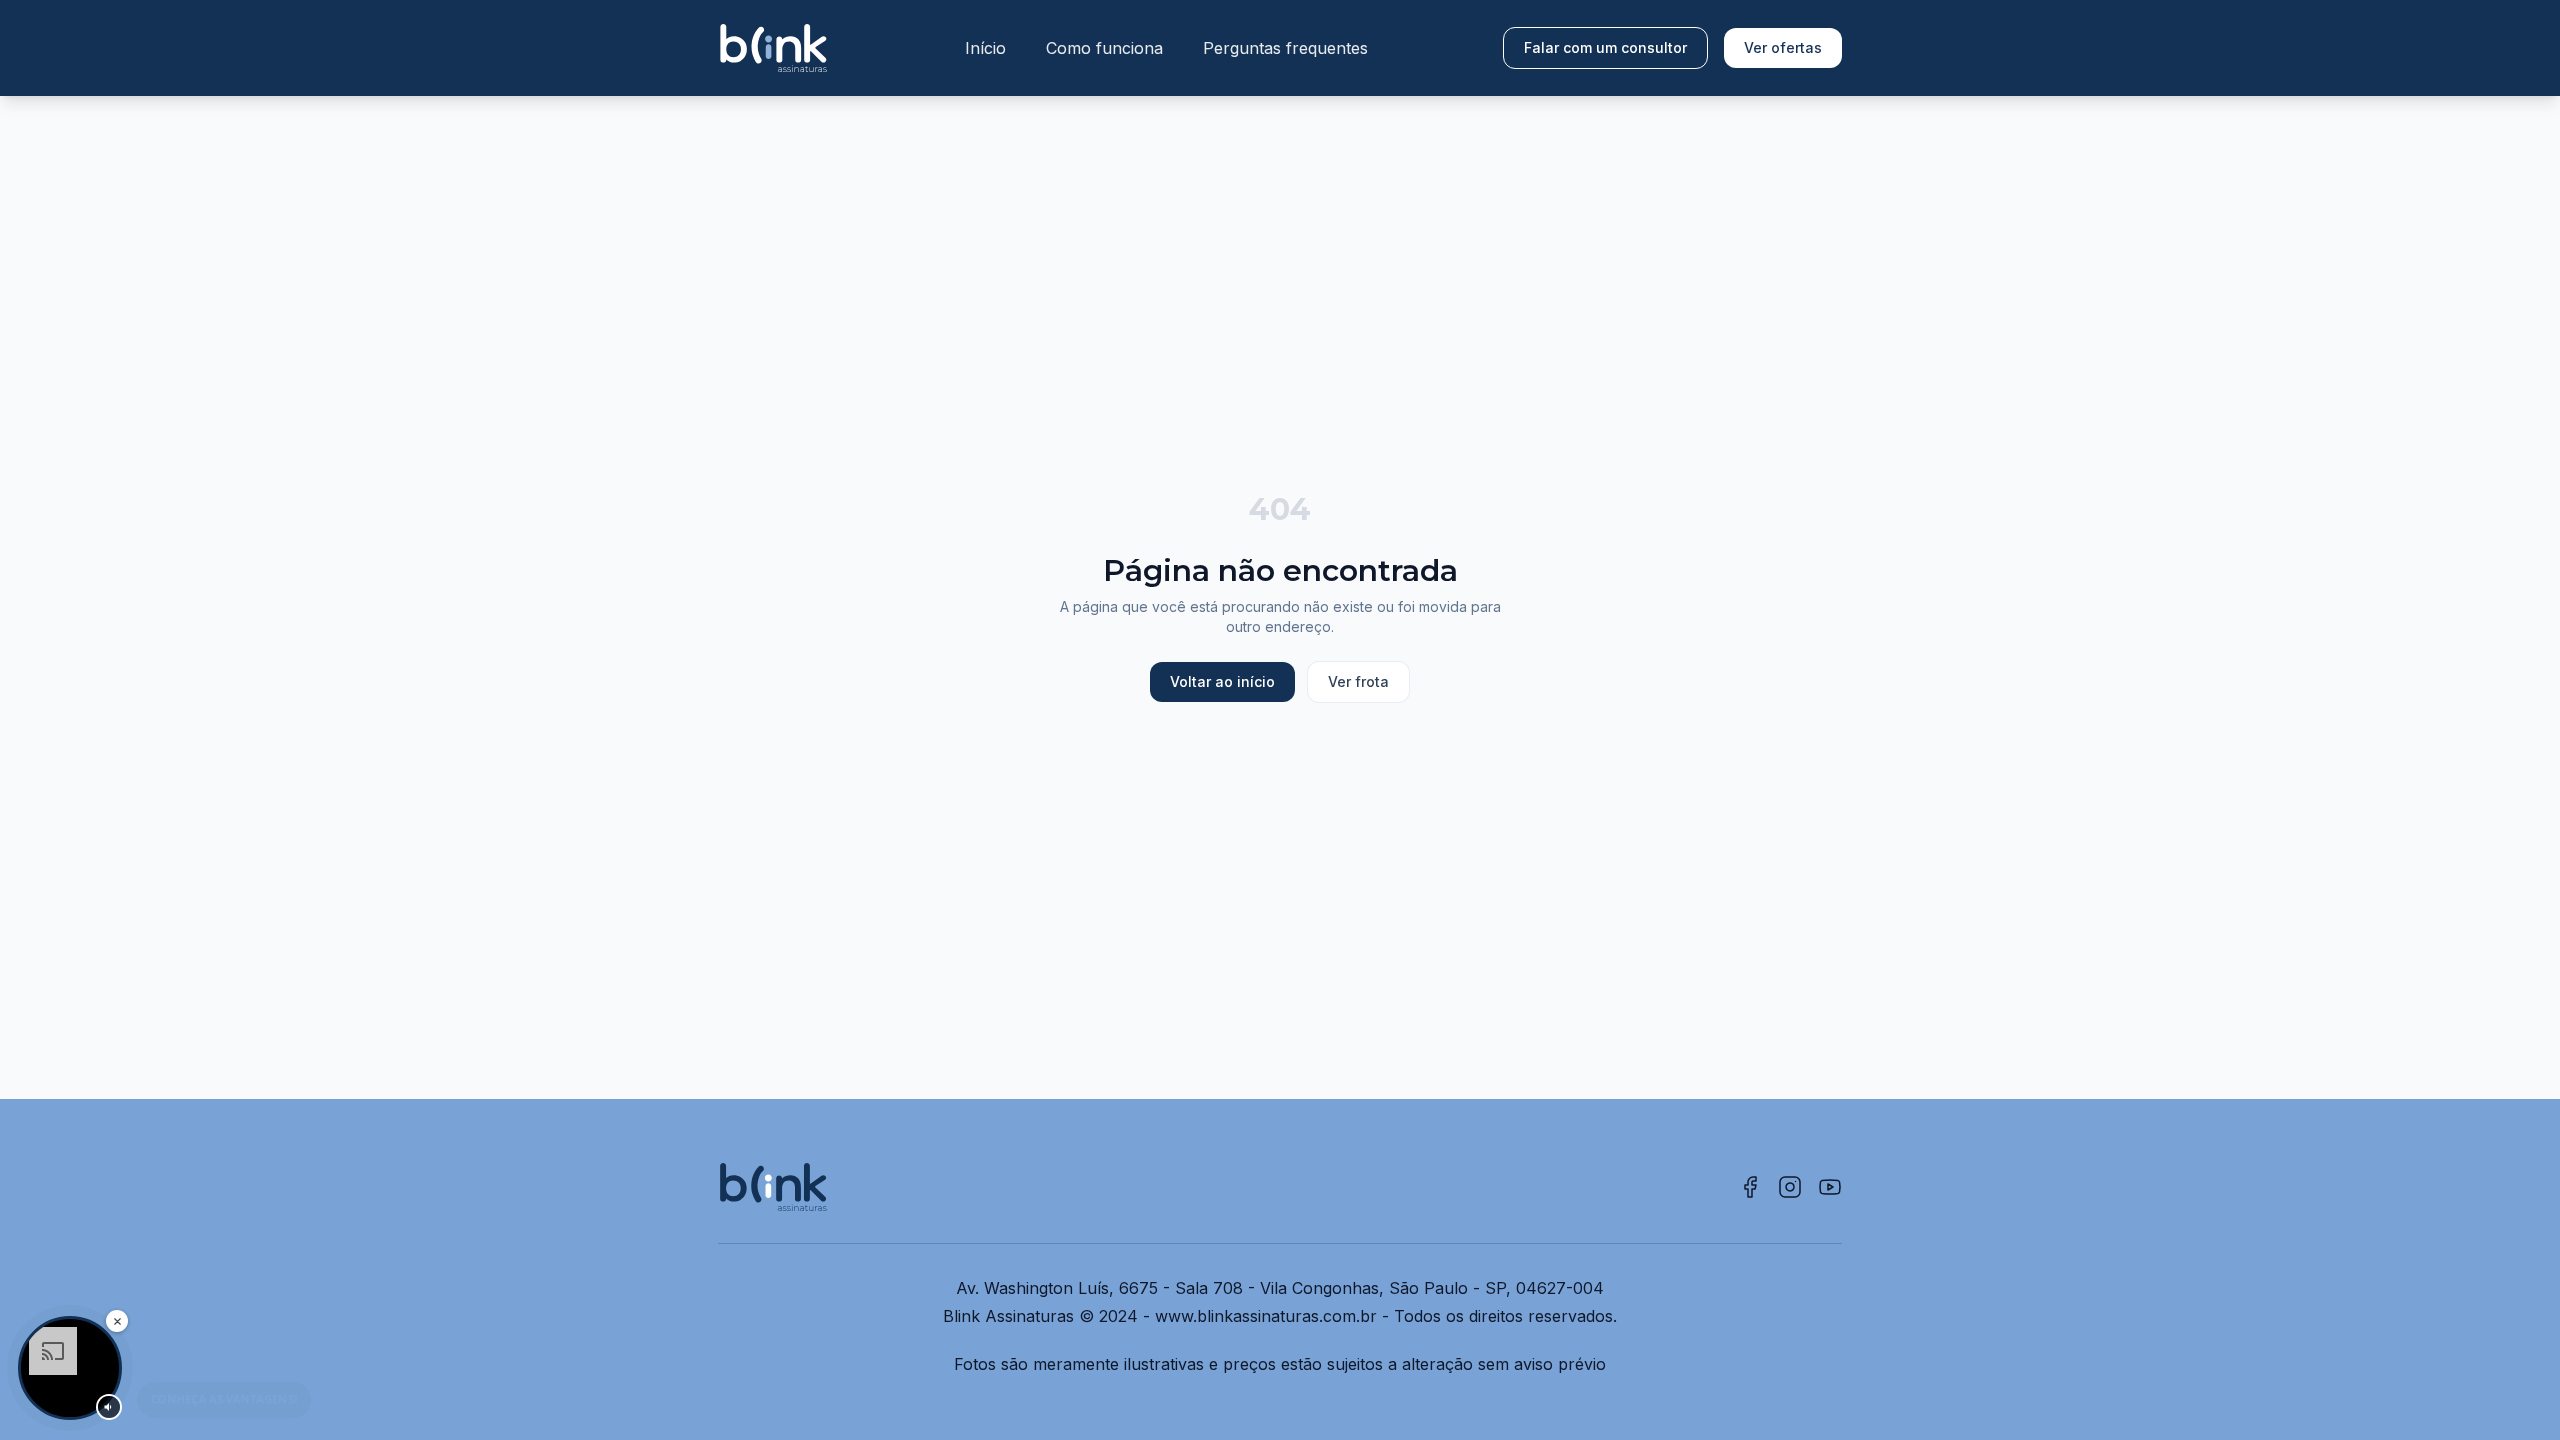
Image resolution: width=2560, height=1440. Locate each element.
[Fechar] (117, 1321)
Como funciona (1104, 48)
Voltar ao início (1222, 681)
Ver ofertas (1783, 47)
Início (985, 48)
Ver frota (1358, 681)
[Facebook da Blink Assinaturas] (1750, 1187)
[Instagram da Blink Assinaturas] (1790, 1187)
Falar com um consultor (1605, 47)
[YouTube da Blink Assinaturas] (1830, 1187)
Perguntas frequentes (1285, 48)
